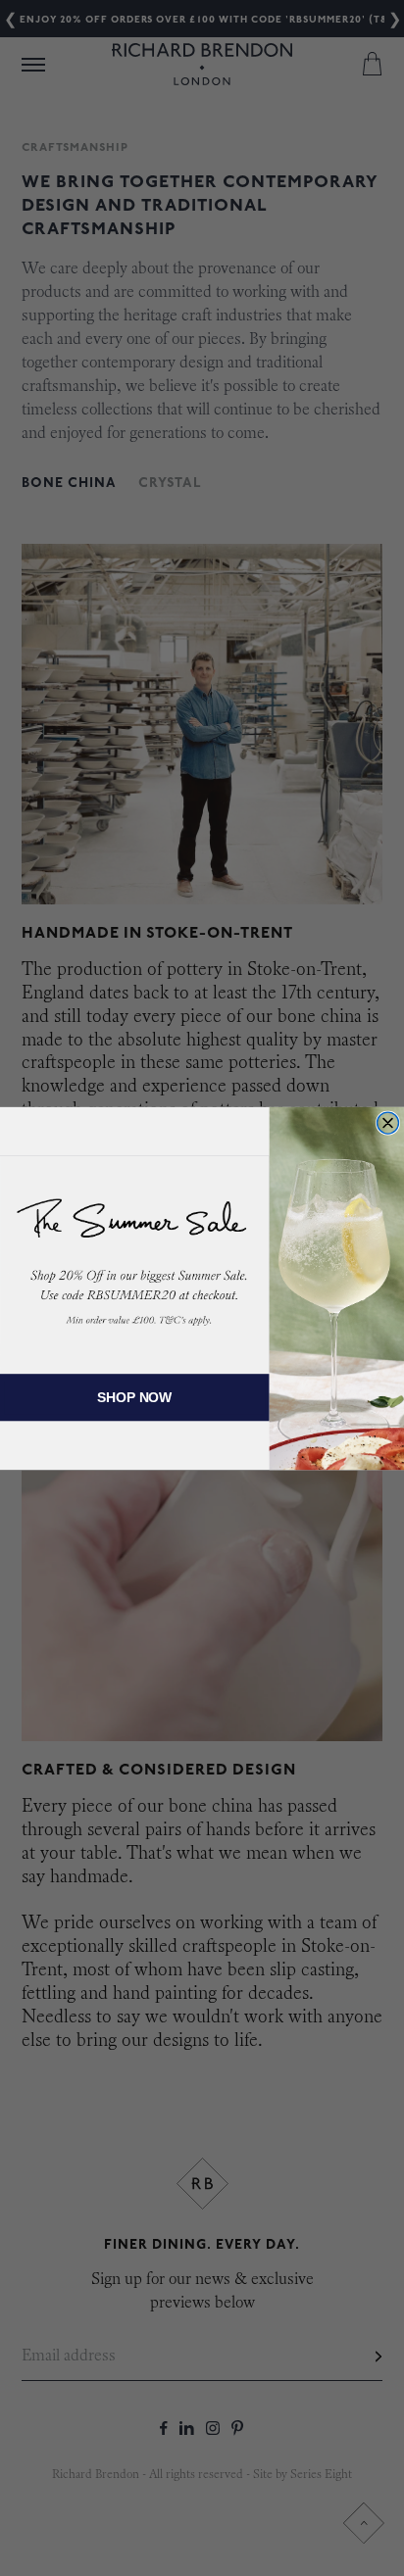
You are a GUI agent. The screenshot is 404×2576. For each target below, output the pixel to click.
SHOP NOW (134, 1397)
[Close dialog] (388, 1123)
